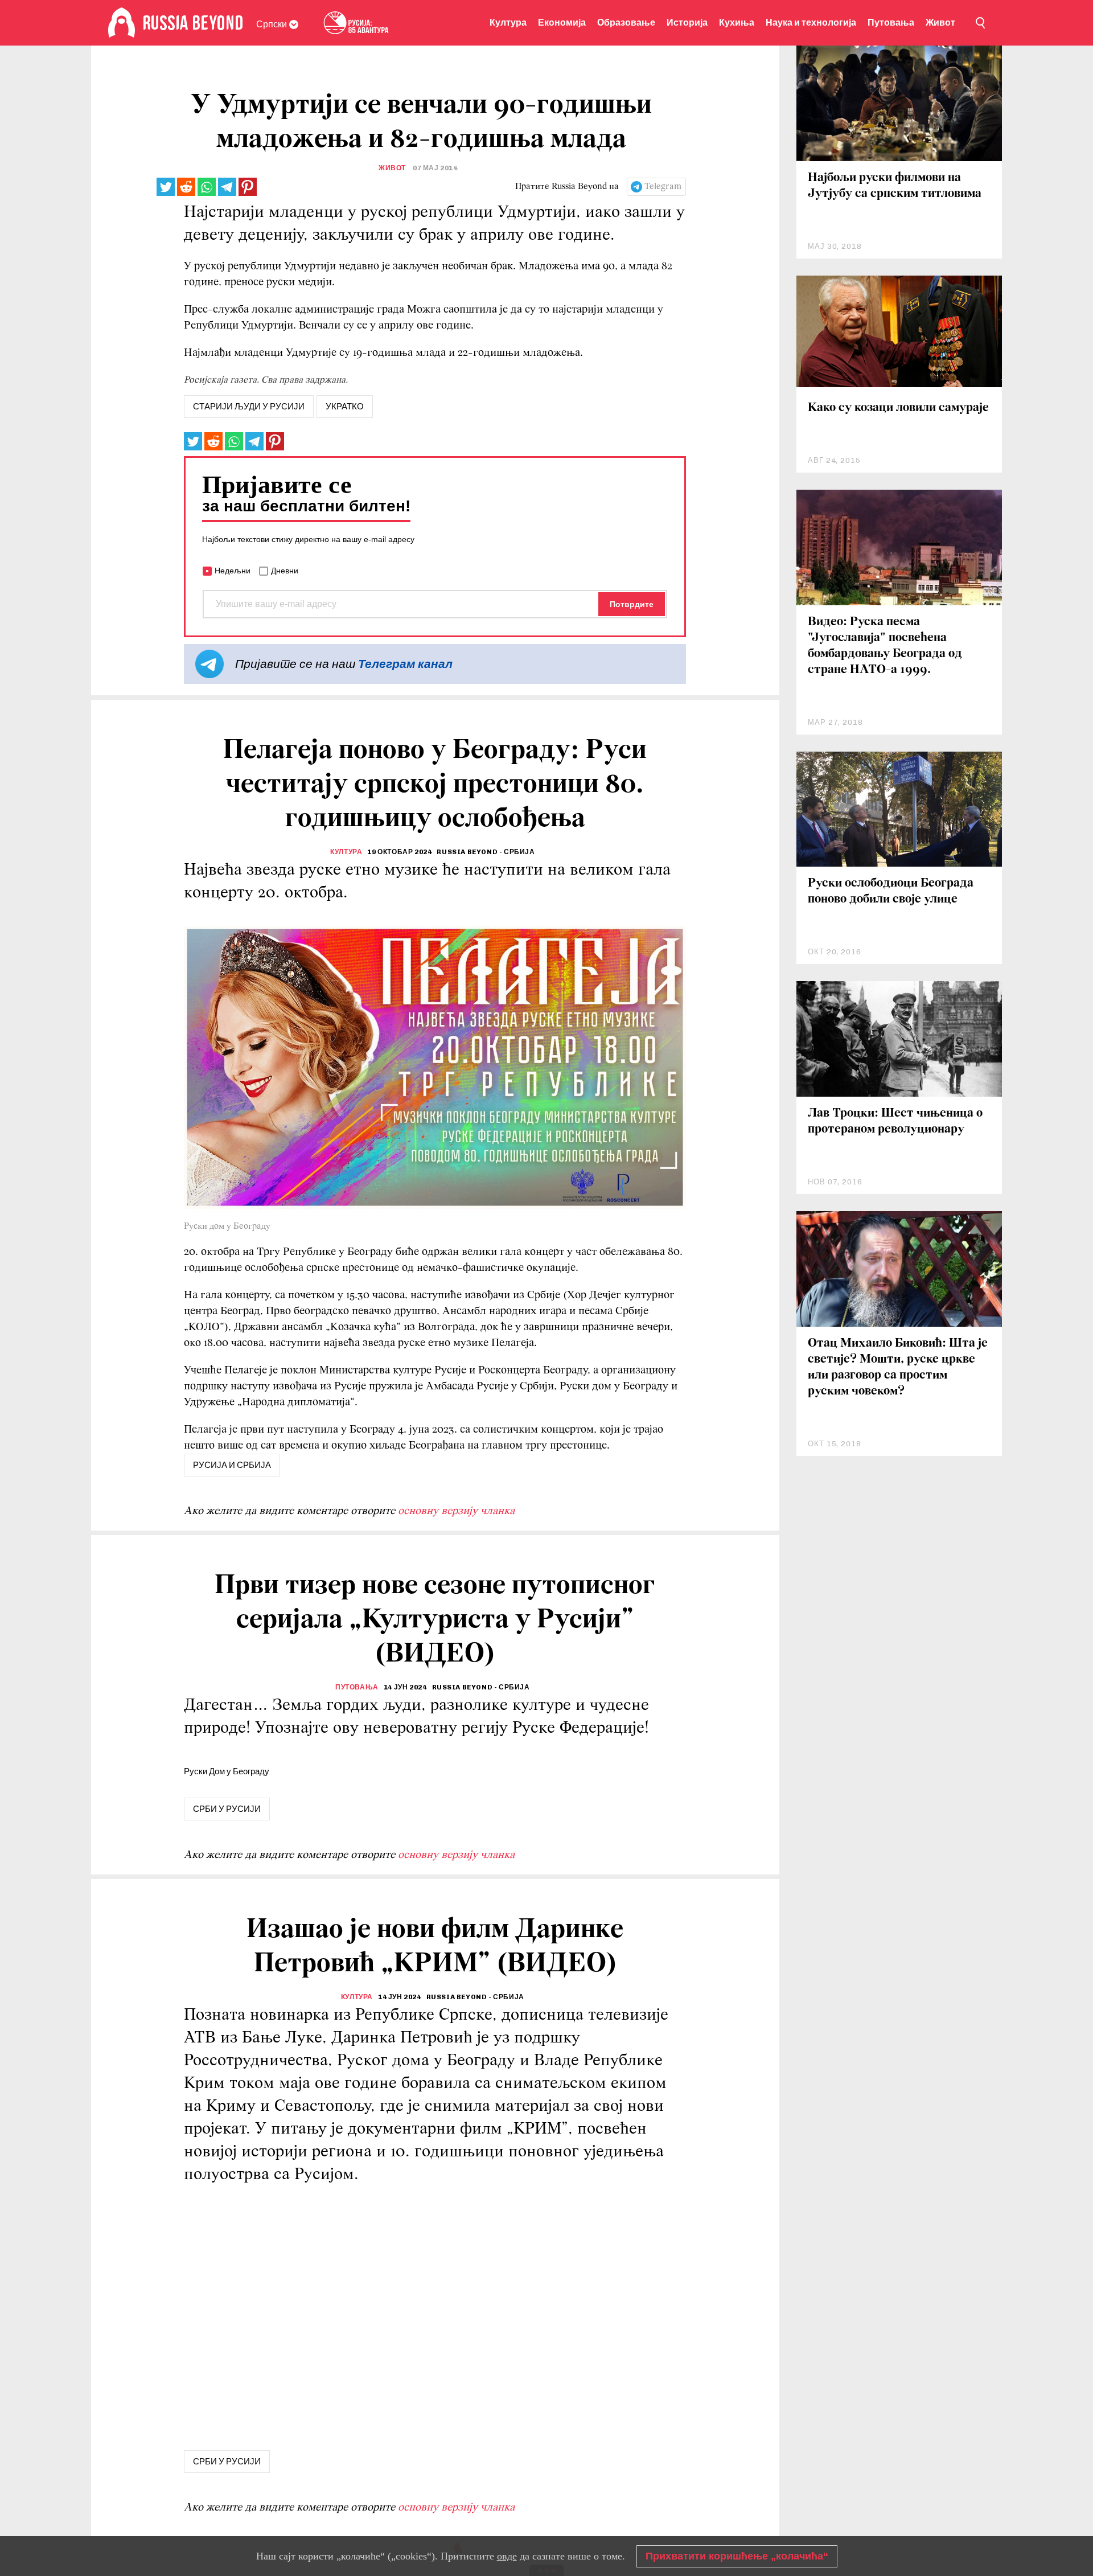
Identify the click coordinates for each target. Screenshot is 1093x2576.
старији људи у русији (249, 407)
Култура (508, 22)
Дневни (285, 571)
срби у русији (227, 1809)
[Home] (122, 23)
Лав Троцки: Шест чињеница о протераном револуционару (895, 1121)
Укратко (345, 407)
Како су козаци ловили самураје (898, 408)
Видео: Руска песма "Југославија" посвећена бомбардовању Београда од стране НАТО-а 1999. (885, 646)
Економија (562, 22)
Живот (940, 22)
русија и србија (232, 1465)
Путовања (891, 22)
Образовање (626, 22)
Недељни (233, 571)
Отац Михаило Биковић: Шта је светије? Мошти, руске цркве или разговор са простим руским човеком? (898, 1367)
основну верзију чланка (456, 1511)
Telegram (663, 187)
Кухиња (737, 22)
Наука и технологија (811, 22)
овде (507, 2556)
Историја (687, 22)
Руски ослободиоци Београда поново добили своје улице (891, 891)
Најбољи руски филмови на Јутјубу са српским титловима (895, 186)
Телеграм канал (405, 664)
